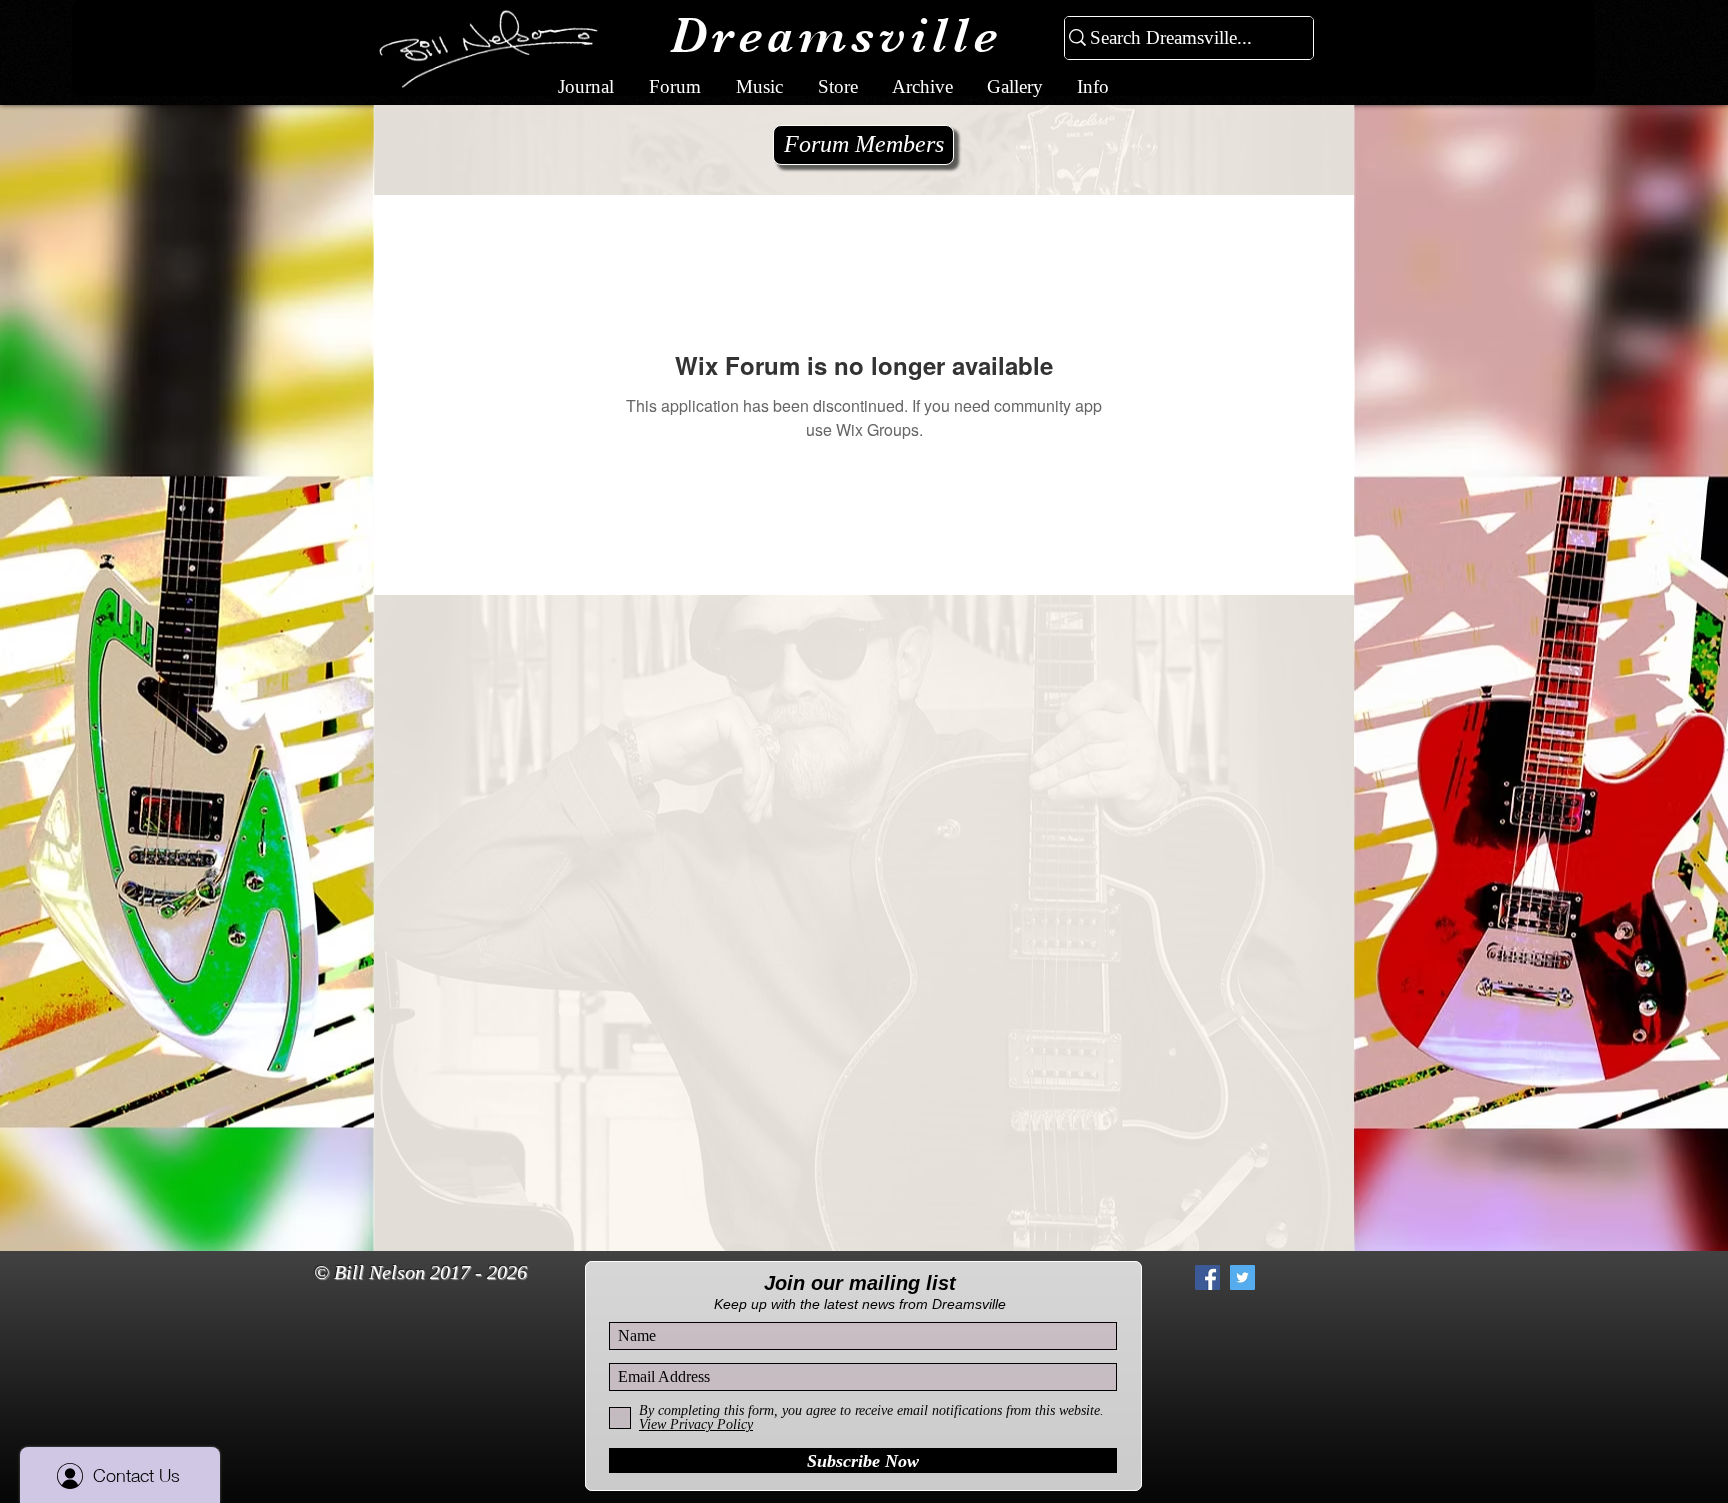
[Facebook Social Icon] (1207, 1277)
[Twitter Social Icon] (1242, 1277)
